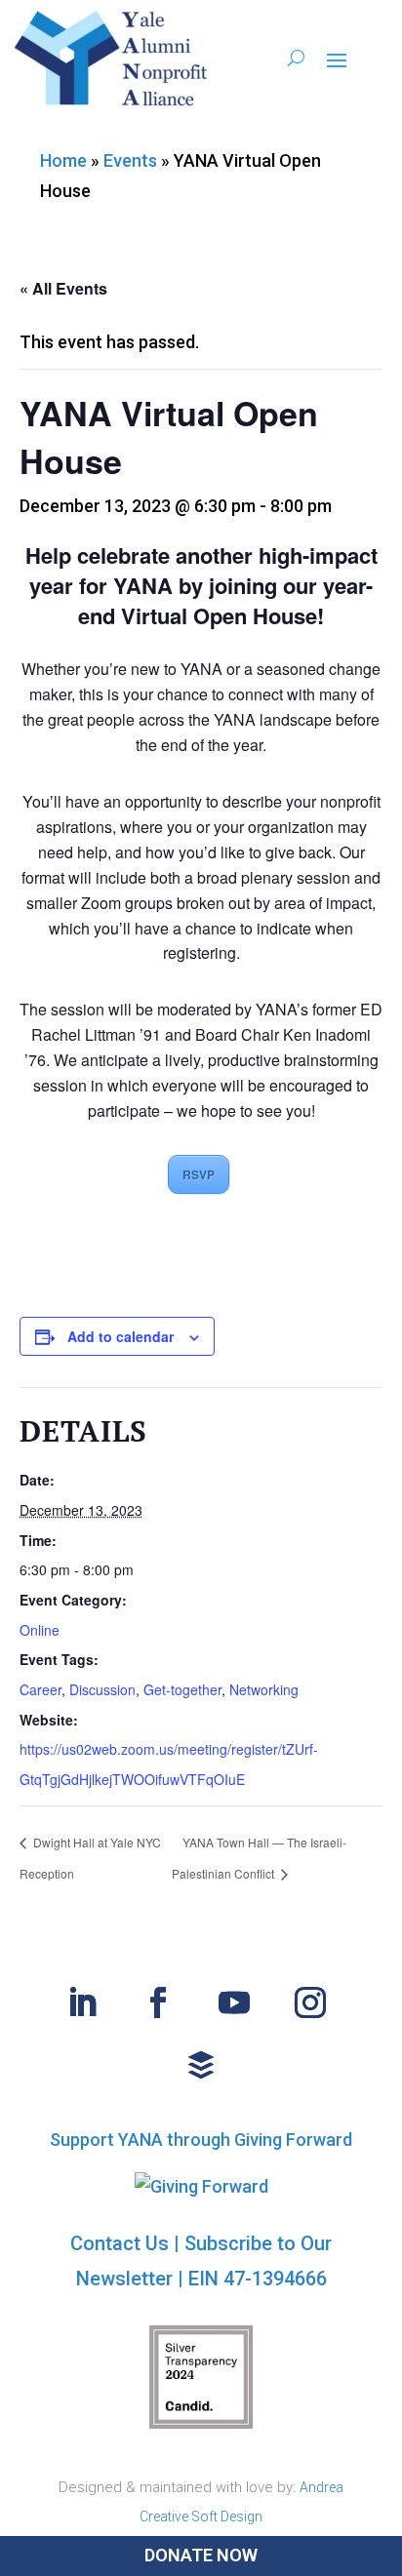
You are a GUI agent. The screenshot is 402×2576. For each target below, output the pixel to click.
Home (63, 160)
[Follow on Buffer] (201, 2065)
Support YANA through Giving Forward (201, 2140)
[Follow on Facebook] (158, 2002)
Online (40, 1630)
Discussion (102, 1689)
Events (130, 160)
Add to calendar (121, 1336)
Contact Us (120, 2243)
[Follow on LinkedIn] (82, 2002)
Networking (264, 1689)
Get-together (182, 1689)
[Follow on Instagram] (310, 2002)
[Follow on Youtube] (234, 2002)
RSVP (199, 1174)
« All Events (63, 288)
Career (40, 1689)
